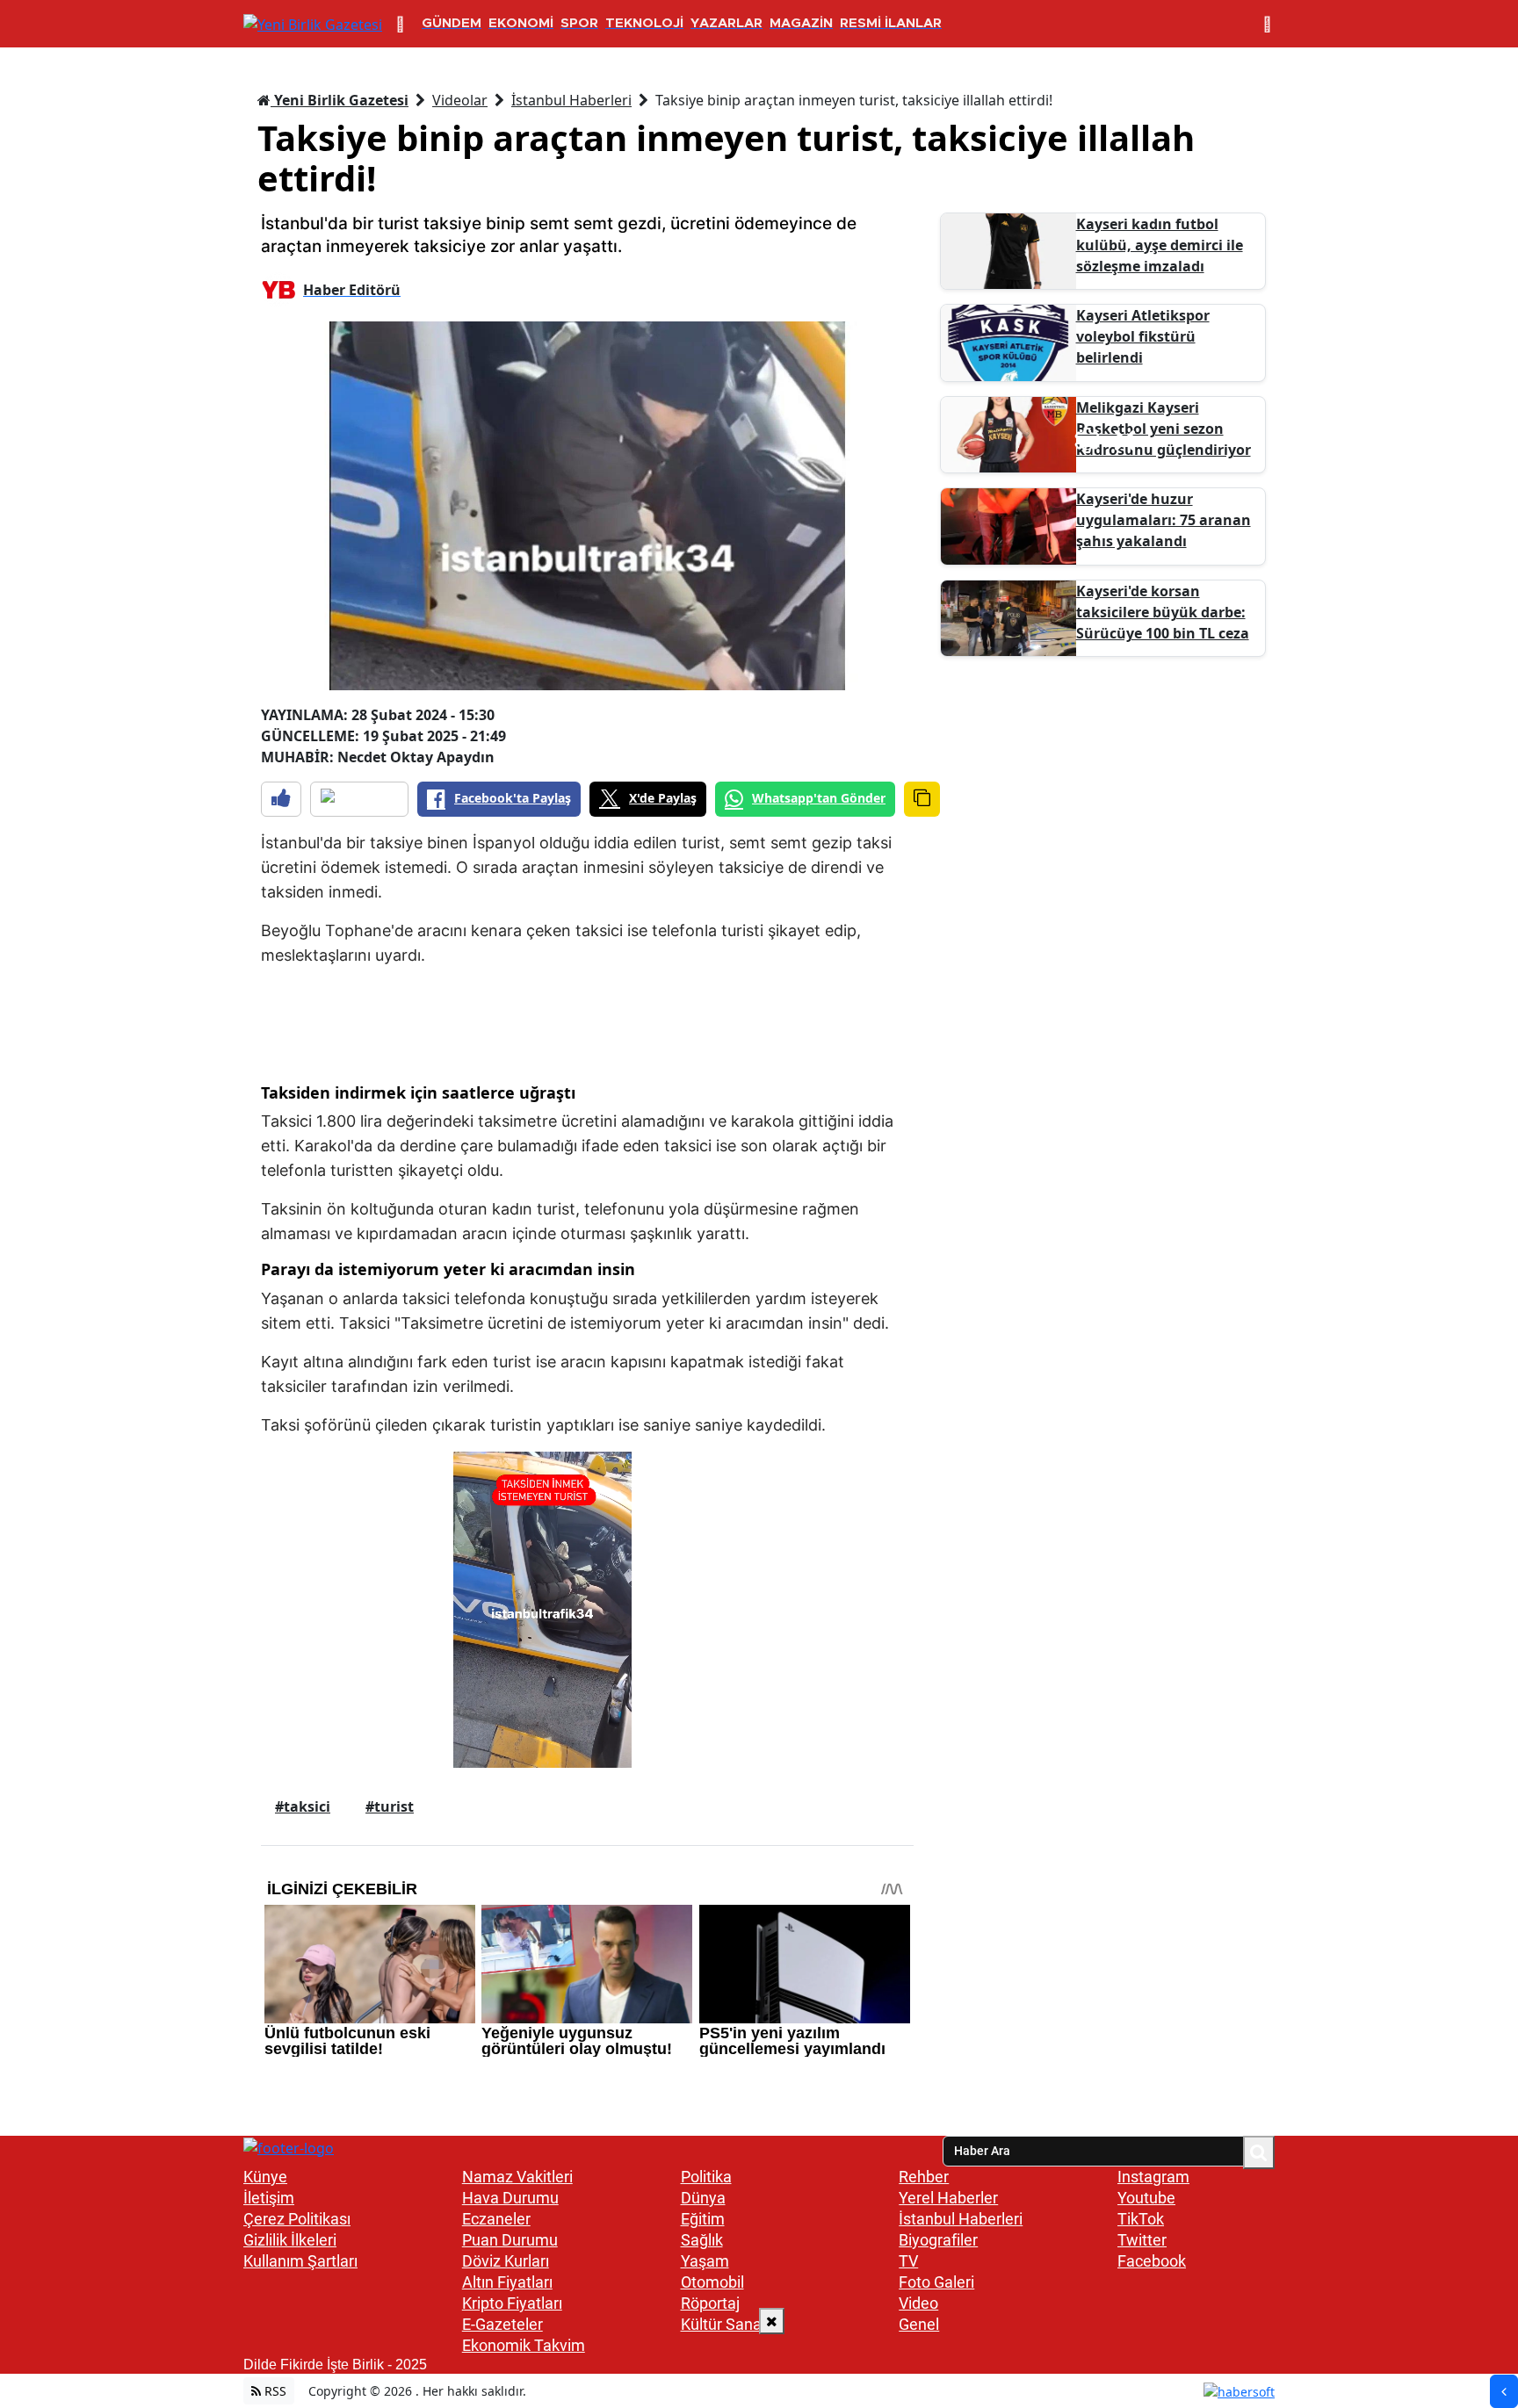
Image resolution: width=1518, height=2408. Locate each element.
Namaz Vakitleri (517, 2177)
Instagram (1153, 2177)
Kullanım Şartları (300, 2261)
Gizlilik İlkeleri (290, 2240)
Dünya (703, 2198)
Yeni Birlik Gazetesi (340, 100)
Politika (706, 2177)
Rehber (924, 2177)
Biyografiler (938, 2240)
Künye (265, 2177)
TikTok (1141, 2219)
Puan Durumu (510, 2240)
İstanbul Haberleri (571, 100)
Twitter (1142, 2240)
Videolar (460, 100)
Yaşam (705, 2261)
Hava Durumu (510, 2198)
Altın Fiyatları (507, 2282)
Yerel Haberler (948, 2198)
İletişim (269, 2198)
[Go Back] (1504, 2391)
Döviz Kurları (506, 2261)
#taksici (303, 1806)
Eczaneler (496, 2219)
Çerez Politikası (297, 2219)
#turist (390, 1806)
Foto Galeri (936, 2282)
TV (908, 2261)
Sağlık (702, 2240)
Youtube (1146, 2198)
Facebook (1152, 2261)
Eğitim (703, 2219)
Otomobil (712, 2282)
